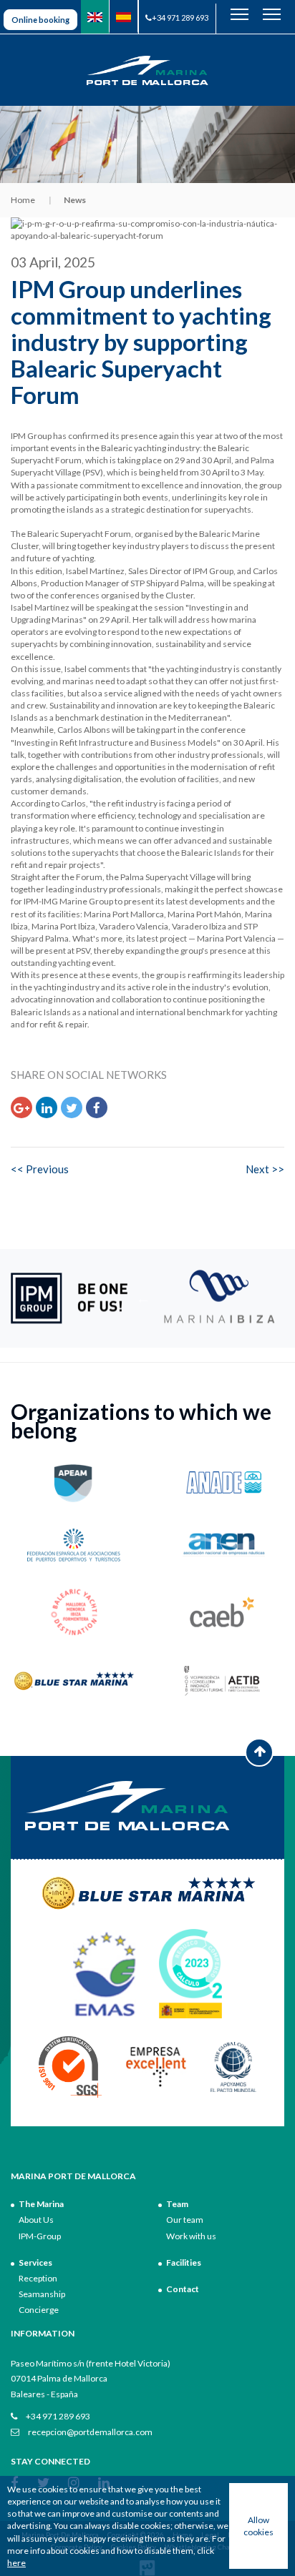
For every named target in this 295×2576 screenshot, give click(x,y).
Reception (38, 2278)
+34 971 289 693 (180, 18)
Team (177, 2204)
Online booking (40, 20)
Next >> (265, 1169)
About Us (36, 2220)
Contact (183, 2289)
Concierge (39, 2310)
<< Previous (40, 1169)
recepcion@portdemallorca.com (90, 2432)
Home (23, 200)
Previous (143, 1298)
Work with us (191, 2236)
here (16, 2563)
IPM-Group (40, 2236)
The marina (41, 2204)
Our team (185, 2220)
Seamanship (42, 2294)
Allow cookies (258, 2526)
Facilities (184, 2262)
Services (35, 2262)
